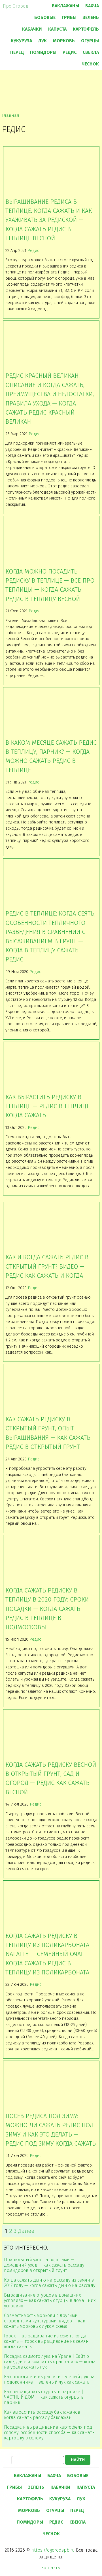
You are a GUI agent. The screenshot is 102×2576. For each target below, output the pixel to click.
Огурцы (90, 41)
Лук (42, 41)
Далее (26, 2231)
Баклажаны (65, 6)
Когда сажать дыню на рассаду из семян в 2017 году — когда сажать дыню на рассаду (50, 2283)
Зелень (91, 17)
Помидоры (43, 52)
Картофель (86, 29)
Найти (78, 2460)
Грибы (69, 17)
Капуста (57, 29)
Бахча (92, 6)
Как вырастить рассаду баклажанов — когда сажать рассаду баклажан (44, 2415)
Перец (17, 52)
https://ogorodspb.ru (53, 2550)
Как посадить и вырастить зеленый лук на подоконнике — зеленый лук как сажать (49, 2379)
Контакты (51, 2568)
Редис (70, 52)
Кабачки (32, 29)
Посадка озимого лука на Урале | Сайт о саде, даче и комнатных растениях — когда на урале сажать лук (50, 2362)
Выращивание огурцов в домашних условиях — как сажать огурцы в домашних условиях (50, 2300)
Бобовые (45, 17)
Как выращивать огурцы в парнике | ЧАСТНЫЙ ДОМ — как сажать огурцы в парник (44, 2397)
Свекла (91, 52)
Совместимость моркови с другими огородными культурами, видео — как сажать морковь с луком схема (44, 2321)
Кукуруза (21, 41)
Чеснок (90, 64)
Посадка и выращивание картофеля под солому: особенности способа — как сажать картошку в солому (49, 2432)
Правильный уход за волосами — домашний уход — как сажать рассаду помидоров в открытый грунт (44, 2265)
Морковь (64, 41)
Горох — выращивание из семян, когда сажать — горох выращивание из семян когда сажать (46, 2341)
